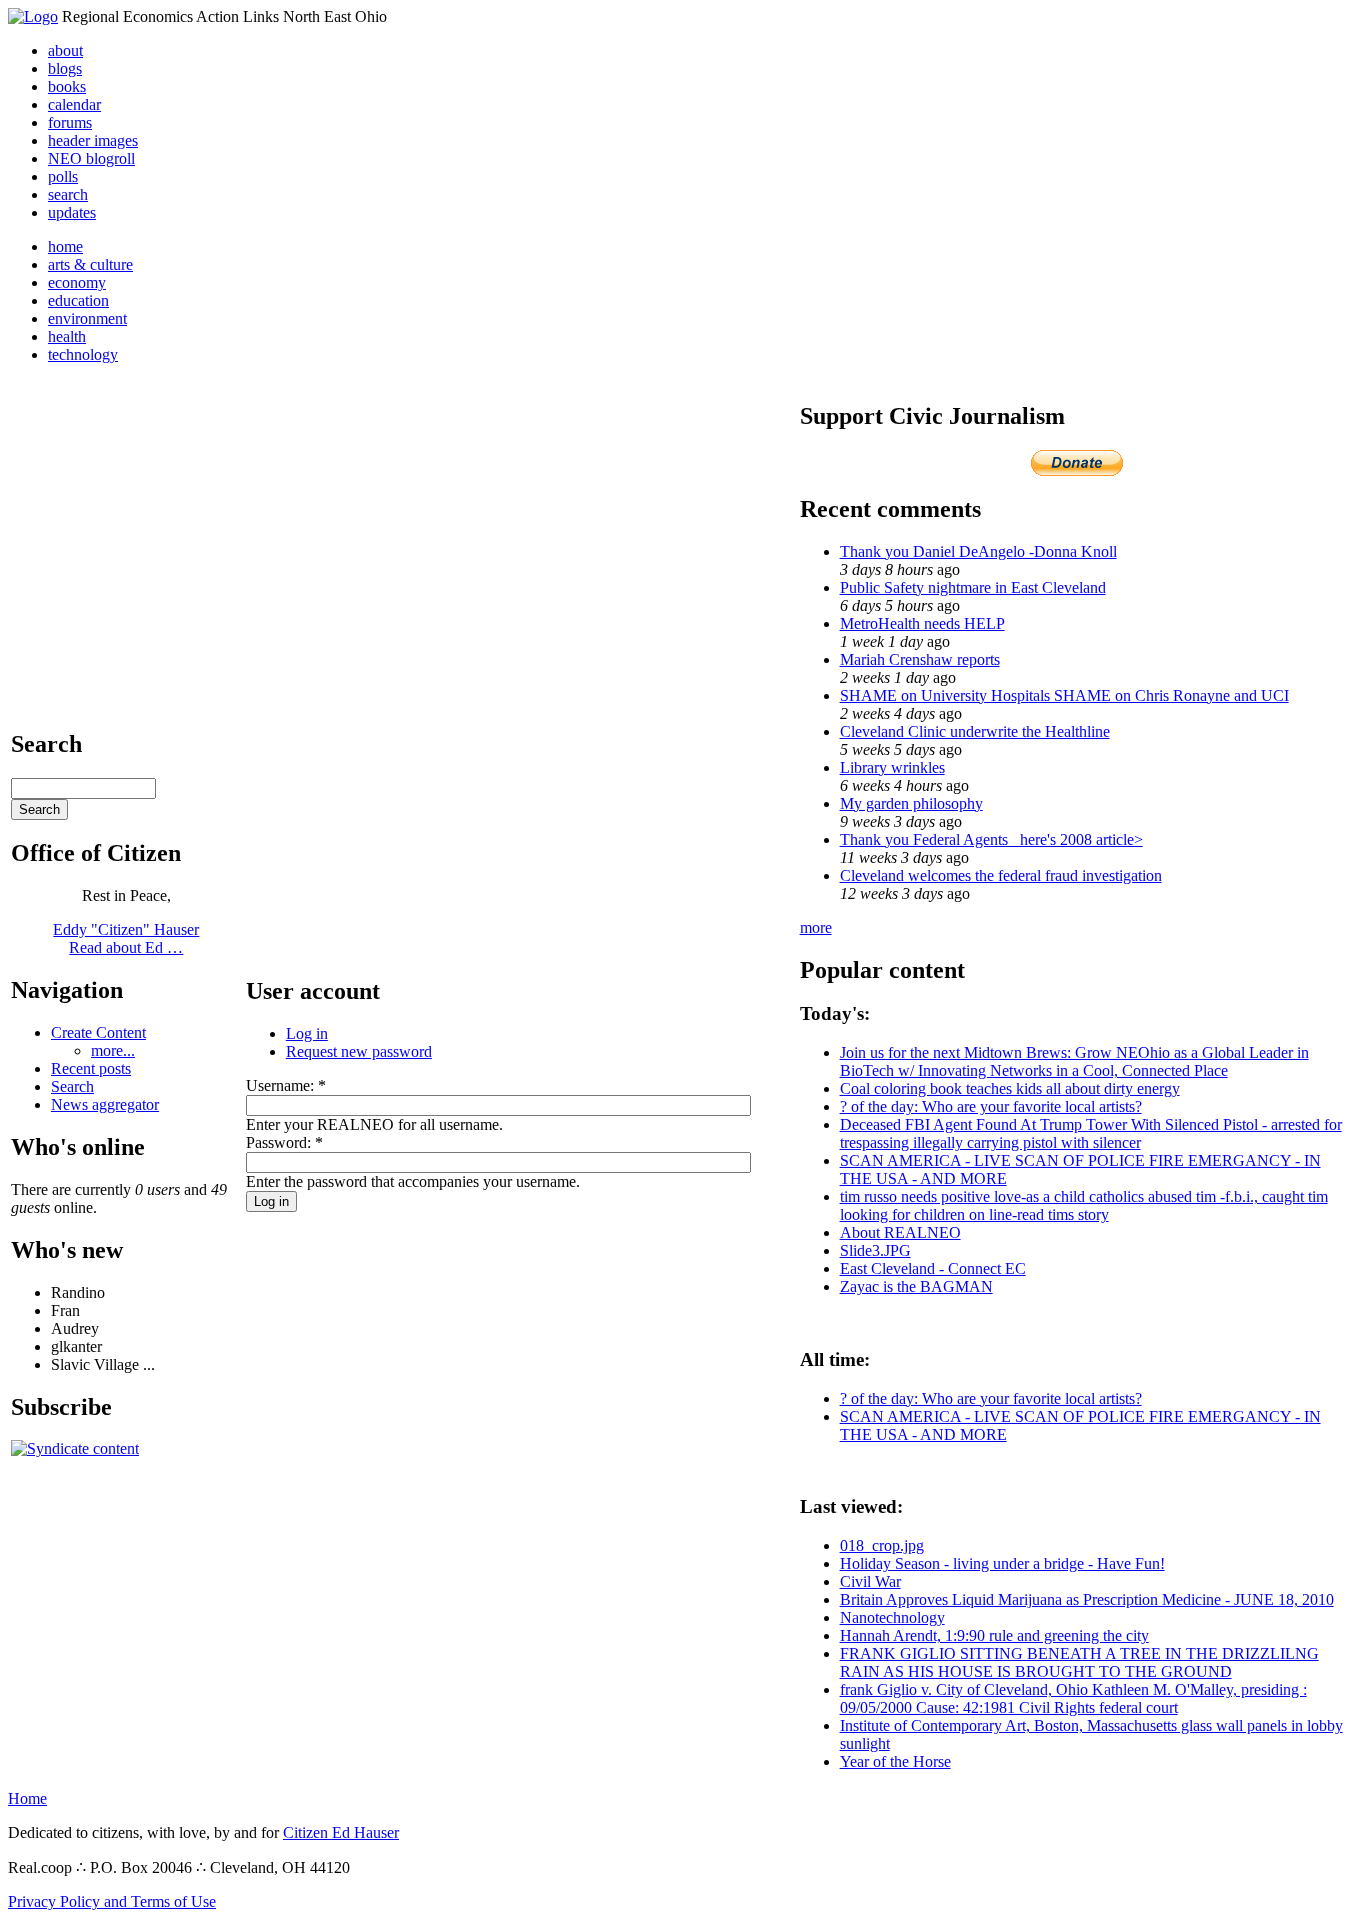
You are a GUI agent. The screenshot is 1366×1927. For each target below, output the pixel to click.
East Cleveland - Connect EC (933, 1268)
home (65, 246)
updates (72, 212)
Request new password (359, 1051)
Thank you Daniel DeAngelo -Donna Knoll (978, 551)
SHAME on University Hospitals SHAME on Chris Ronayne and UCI (1064, 695)
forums (70, 122)
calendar (74, 104)
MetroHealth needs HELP (922, 623)
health (67, 336)
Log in (307, 1033)
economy (77, 282)
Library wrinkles (892, 767)
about (65, 50)
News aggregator (105, 1104)
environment (87, 318)
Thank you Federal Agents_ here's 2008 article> (991, 839)
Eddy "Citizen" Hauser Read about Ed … (126, 938)
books (67, 86)
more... (113, 1050)
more (816, 927)
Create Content (98, 1032)
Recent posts (91, 1068)
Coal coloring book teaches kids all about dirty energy (1010, 1088)
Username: (286, 1085)
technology (83, 354)
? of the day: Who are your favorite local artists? (991, 1106)
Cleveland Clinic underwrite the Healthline (975, 731)
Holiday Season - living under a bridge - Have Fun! (1002, 1563)
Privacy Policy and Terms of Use (112, 1901)
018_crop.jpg (882, 1545)
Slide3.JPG (875, 1250)
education (78, 300)
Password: (284, 1142)
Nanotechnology (892, 1617)
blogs (65, 68)
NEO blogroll (91, 158)
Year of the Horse (895, 1761)
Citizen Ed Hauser (341, 1832)
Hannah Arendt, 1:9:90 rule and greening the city (994, 1635)
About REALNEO (900, 1232)
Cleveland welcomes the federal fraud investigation (1001, 875)
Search (72, 1086)
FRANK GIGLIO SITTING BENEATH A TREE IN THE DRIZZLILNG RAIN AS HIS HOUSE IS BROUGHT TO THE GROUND (1079, 1662)
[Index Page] (33, 16)
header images (93, 140)
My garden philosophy (911, 803)
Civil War (870, 1581)
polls (63, 176)
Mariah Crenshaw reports (920, 659)
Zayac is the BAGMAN (916, 1286)
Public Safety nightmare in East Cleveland (973, 587)
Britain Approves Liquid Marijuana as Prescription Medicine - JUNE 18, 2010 (1087, 1599)
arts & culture (90, 264)
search (68, 194)
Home (27, 1798)
